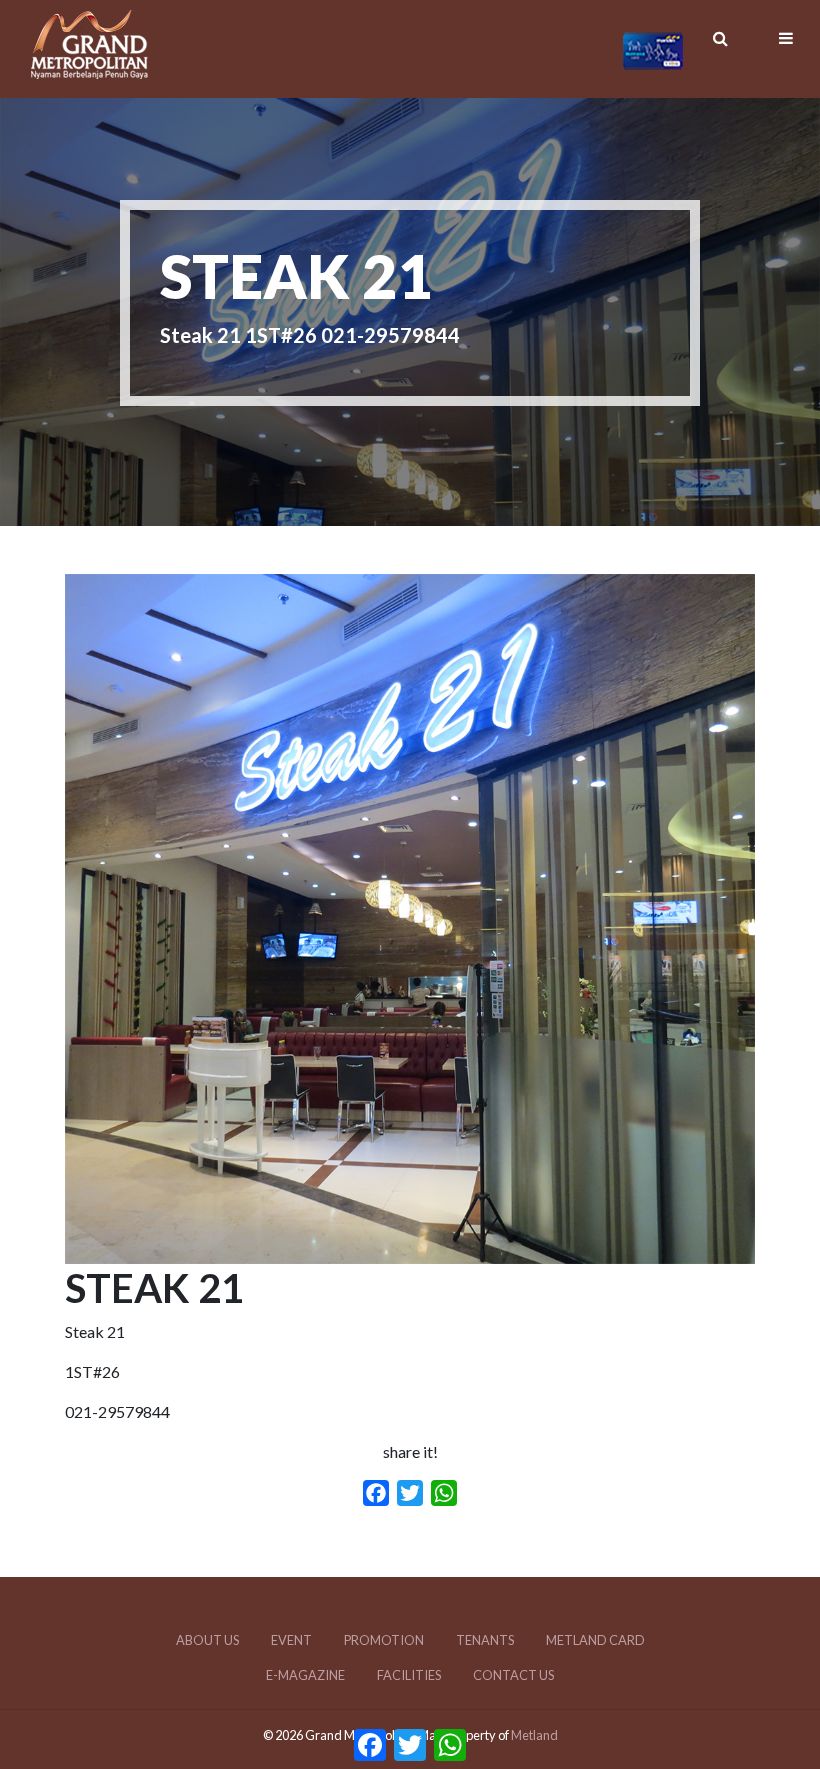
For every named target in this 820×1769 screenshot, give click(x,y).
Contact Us (513, 1675)
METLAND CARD (595, 1640)
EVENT (291, 1640)
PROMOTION (384, 1640)
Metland (534, 1735)
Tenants (485, 1640)
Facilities (409, 1675)
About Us (207, 1640)
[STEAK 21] (410, 1251)
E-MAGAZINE (305, 1675)
